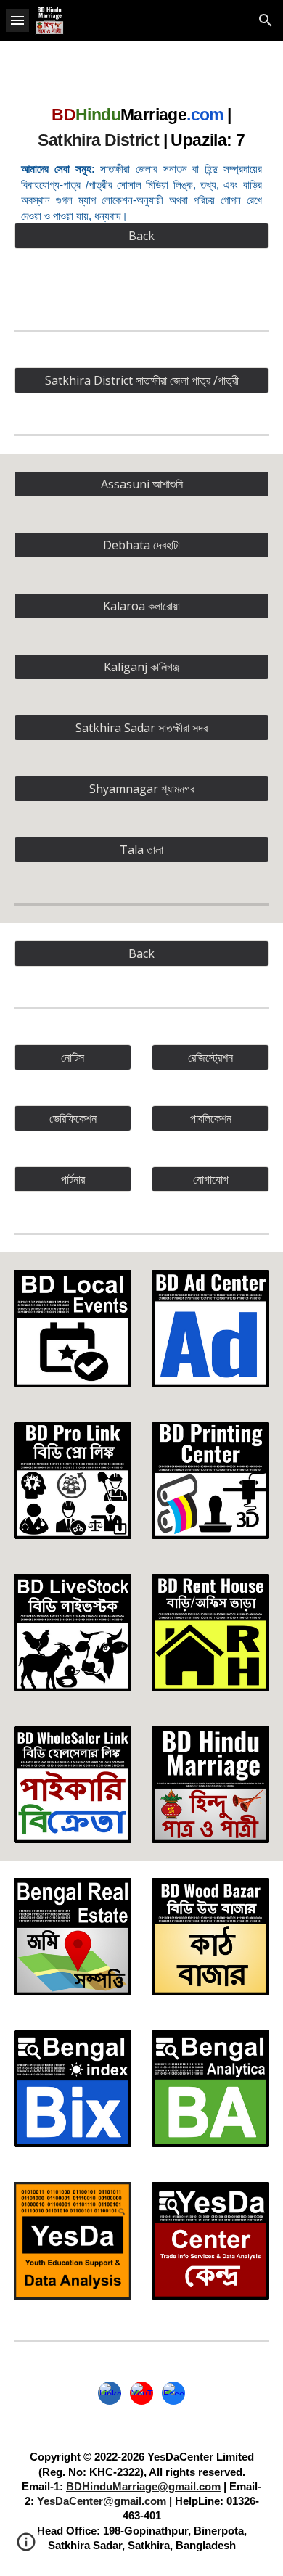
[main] (141, 161)
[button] (17, 20)
